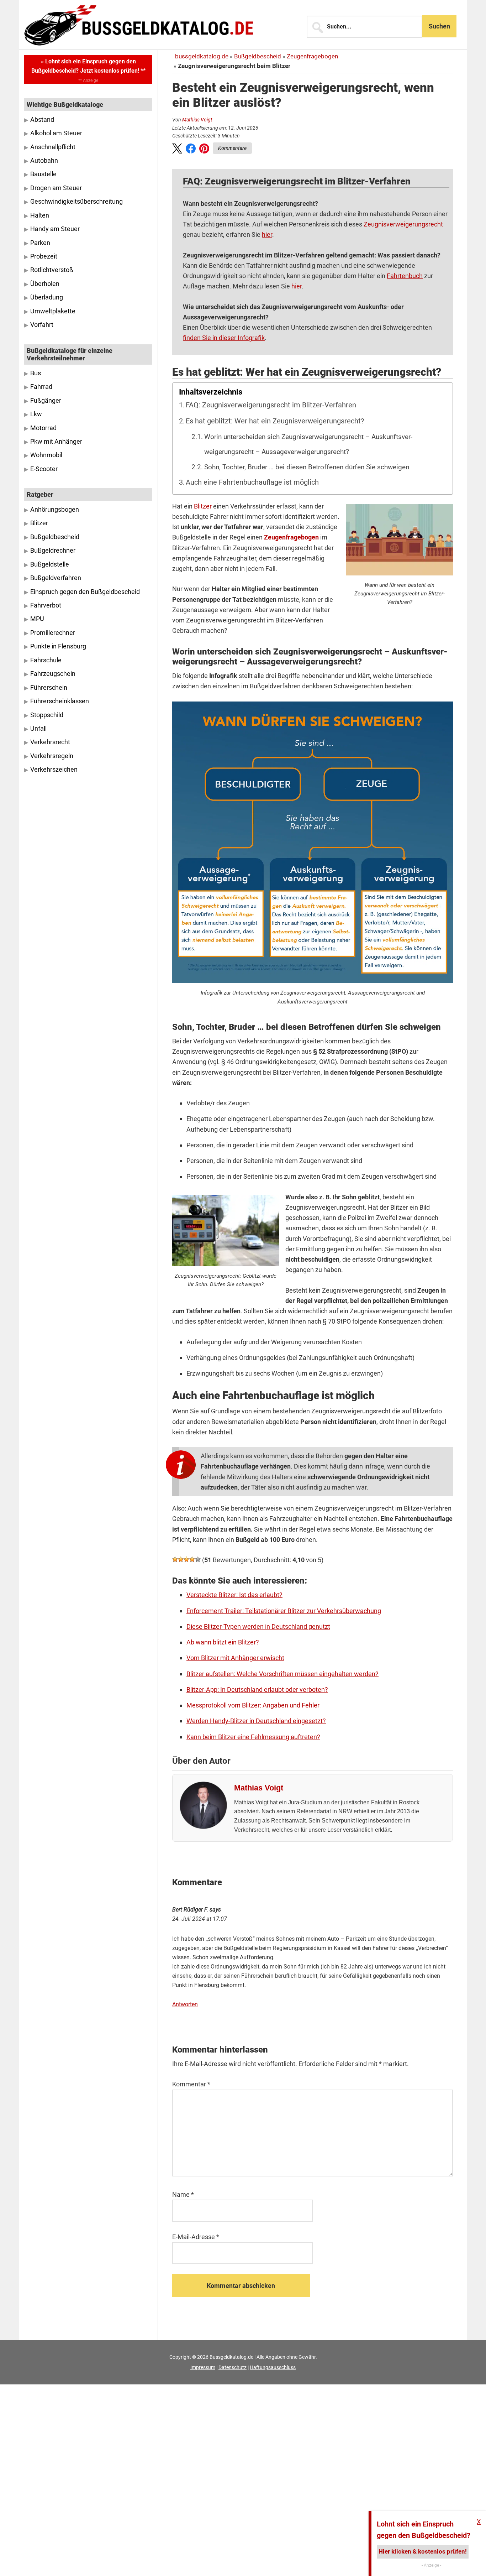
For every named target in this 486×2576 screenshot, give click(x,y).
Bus (36, 373)
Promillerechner (53, 633)
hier (267, 234)
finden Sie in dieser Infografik (224, 338)
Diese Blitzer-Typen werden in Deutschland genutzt (258, 1626)
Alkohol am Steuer (56, 133)
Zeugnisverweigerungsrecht (403, 224)
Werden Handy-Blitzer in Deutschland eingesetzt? (256, 1721)
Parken (40, 243)
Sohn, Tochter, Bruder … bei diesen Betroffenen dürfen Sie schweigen (307, 467)
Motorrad (43, 428)
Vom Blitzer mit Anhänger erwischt (235, 1658)
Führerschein (49, 688)
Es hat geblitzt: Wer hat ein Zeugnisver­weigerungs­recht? (275, 421)
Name (183, 2194)
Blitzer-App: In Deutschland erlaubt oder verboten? (257, 1689)
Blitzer (203, 506)
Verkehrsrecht (50, 742)
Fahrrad (41, 387)
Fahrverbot (46, 605)
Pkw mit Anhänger (56, 442)
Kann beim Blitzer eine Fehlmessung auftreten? (253, 1737)
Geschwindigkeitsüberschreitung (76, 202)
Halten (40, 215)
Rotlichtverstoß (52, 270)
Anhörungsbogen (55, 510)
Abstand (42, 120)
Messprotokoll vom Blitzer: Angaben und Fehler (253, 1705)
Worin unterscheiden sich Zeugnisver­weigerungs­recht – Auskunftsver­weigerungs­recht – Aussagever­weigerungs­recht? (308, 444)
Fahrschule (46, 660)
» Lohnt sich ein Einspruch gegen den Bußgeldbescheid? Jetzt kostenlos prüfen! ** (88, 66)
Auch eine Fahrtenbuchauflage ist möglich (252, 482)
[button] (177, 150)
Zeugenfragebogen (312, 56)
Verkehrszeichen (54, 770)
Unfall (38, 729)
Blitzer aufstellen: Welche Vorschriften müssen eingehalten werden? (282, 1674)
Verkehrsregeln (52, 756)
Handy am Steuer (55, 229)
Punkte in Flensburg (58, 646)
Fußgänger (46, 401)
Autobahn (44, 161)
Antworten (185, 2004)
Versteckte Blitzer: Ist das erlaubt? (234, 1595)
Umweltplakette (53, 311)
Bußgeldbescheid (258, 56)
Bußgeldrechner (53, 551)
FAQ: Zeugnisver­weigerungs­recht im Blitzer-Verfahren (271, 405)
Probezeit (44, 256)
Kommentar (191, 2084)
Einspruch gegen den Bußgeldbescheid (85, 592)
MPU (37, 619)
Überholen (45, 284)
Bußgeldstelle (50, 564)
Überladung (47, 297)
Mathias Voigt (197, 120)
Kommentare (232, 148)
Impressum (203, 2367)
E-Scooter (44, 469)
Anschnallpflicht (53, 147)
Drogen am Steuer (56, 188)
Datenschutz (233, 2367)
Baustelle (43, 174)
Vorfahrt (42, 325)
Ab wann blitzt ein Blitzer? (223, 1642)
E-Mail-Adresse (196, 2237)
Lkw (36, 414)
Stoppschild (47, 715)
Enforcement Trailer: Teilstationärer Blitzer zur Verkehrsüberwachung (284, 1611)
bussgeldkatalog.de (202, 56)
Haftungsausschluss (273, 2367)
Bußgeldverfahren (56, 578)
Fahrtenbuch (405, 276)
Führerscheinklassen (60, 701)
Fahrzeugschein (53, 674)
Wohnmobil (46, 455)
